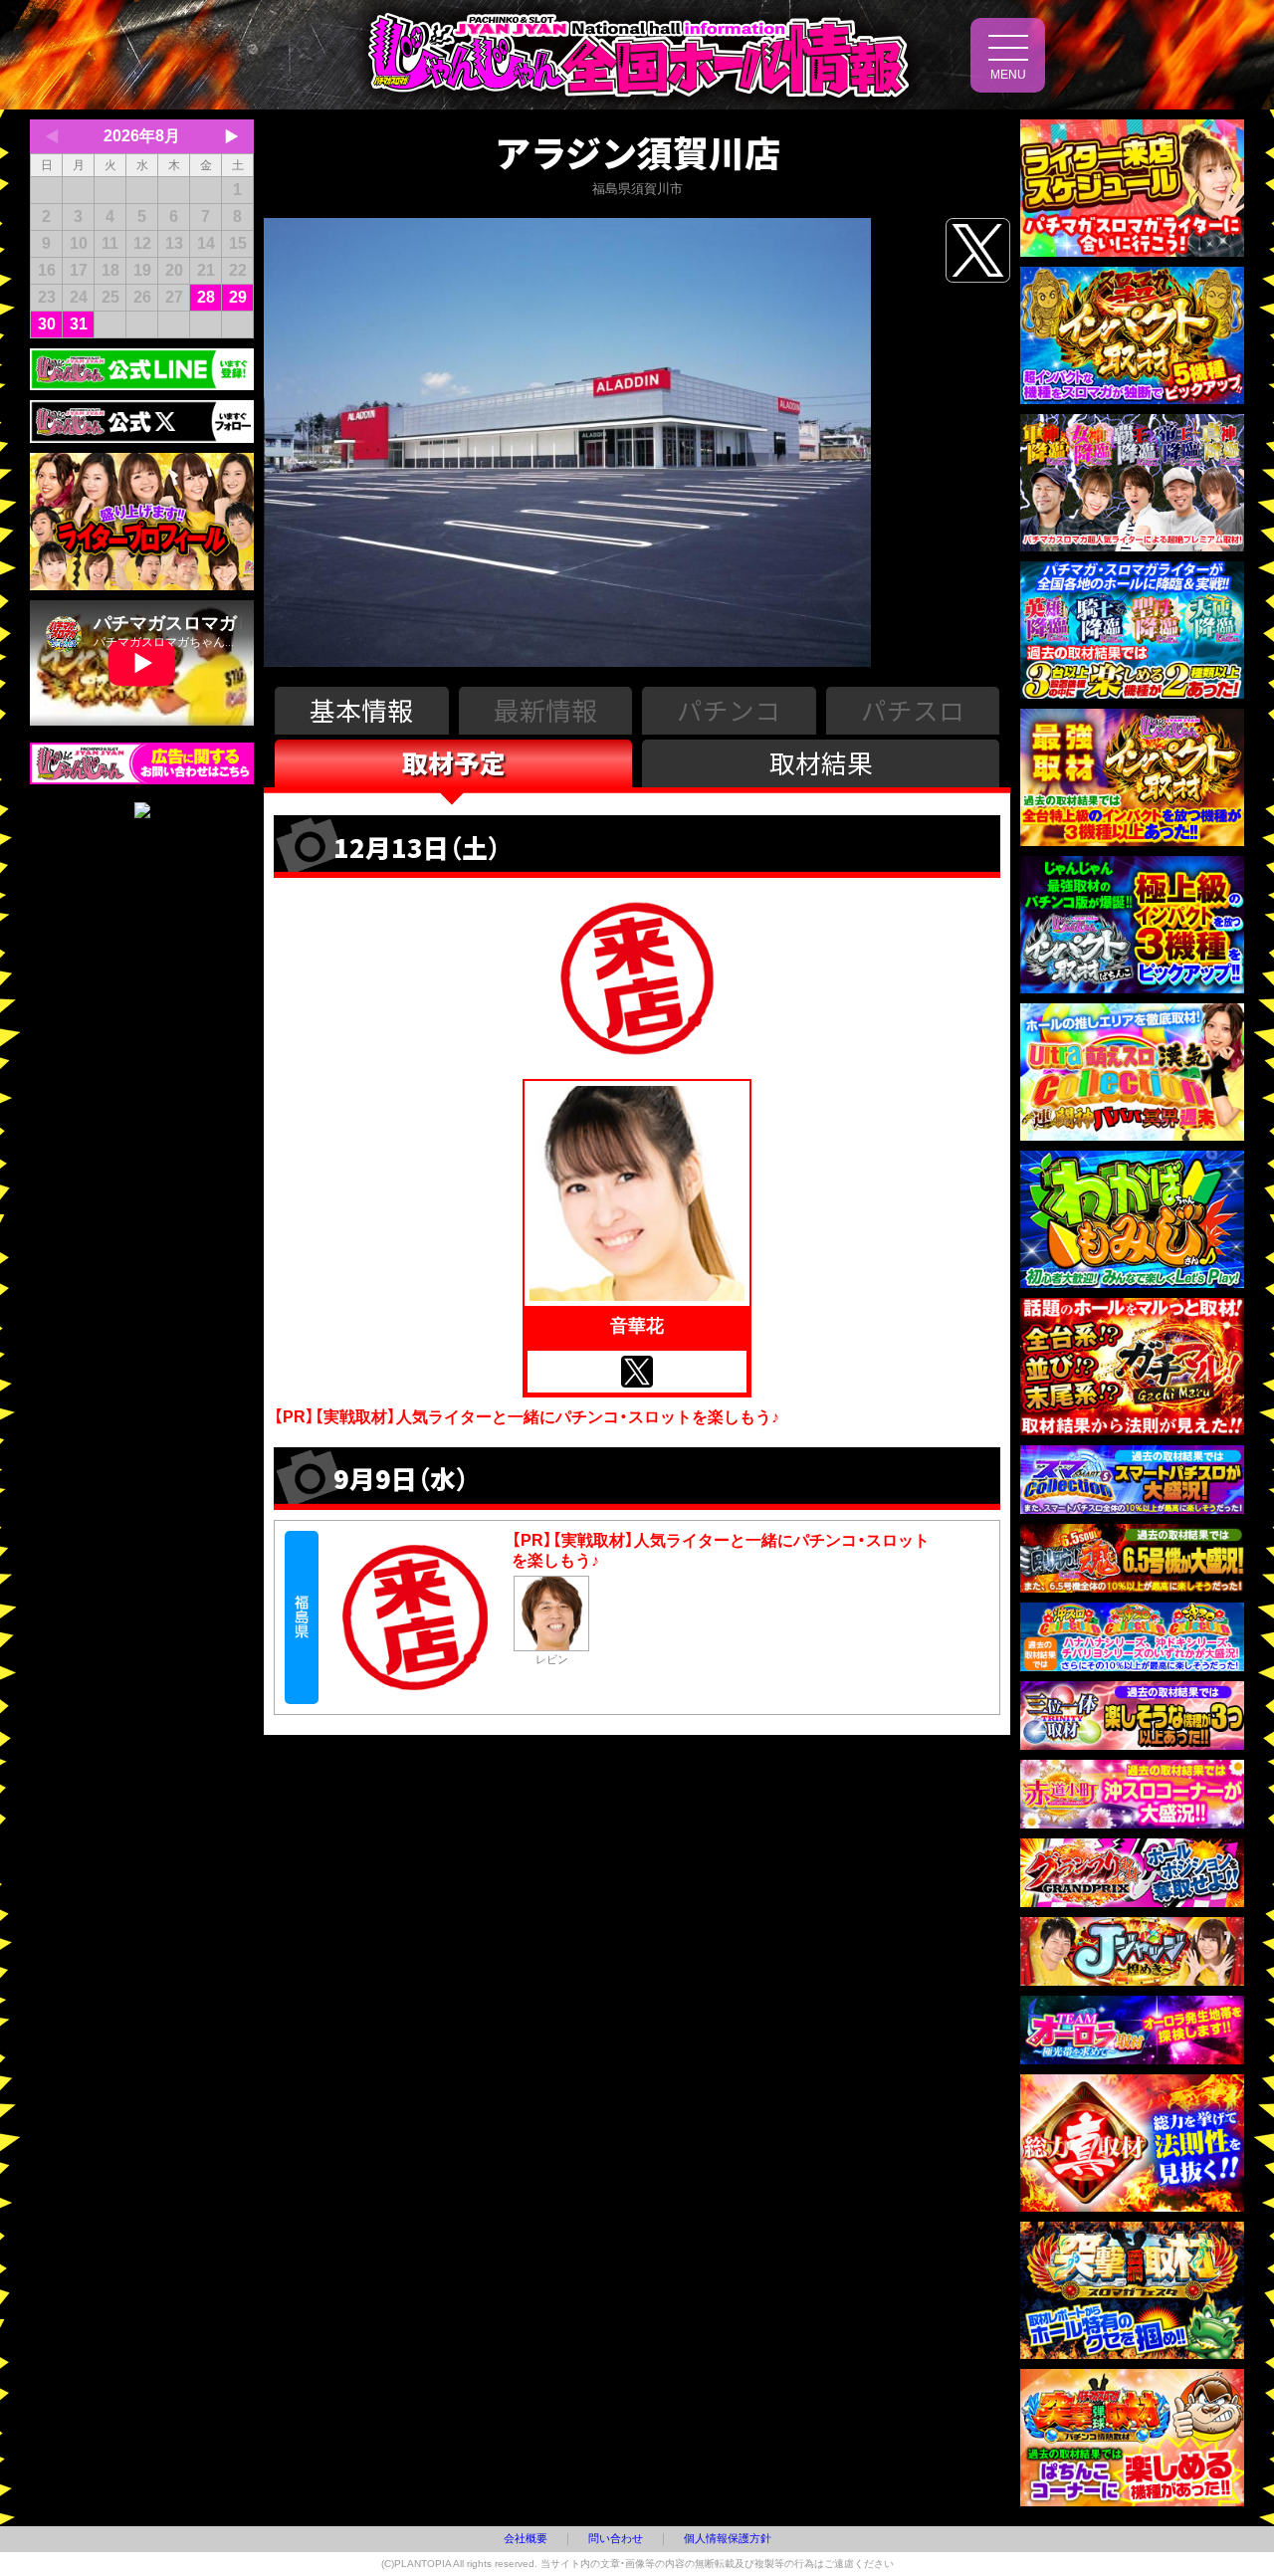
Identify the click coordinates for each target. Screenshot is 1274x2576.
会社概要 (526, 2538)
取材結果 (821, 762)
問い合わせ (616, 2538)
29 (238, 297)
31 (79, 324)
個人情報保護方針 (728, 2538)
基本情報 (361, 709)
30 (47, 324)
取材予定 (454, 762)
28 (206, 297)
